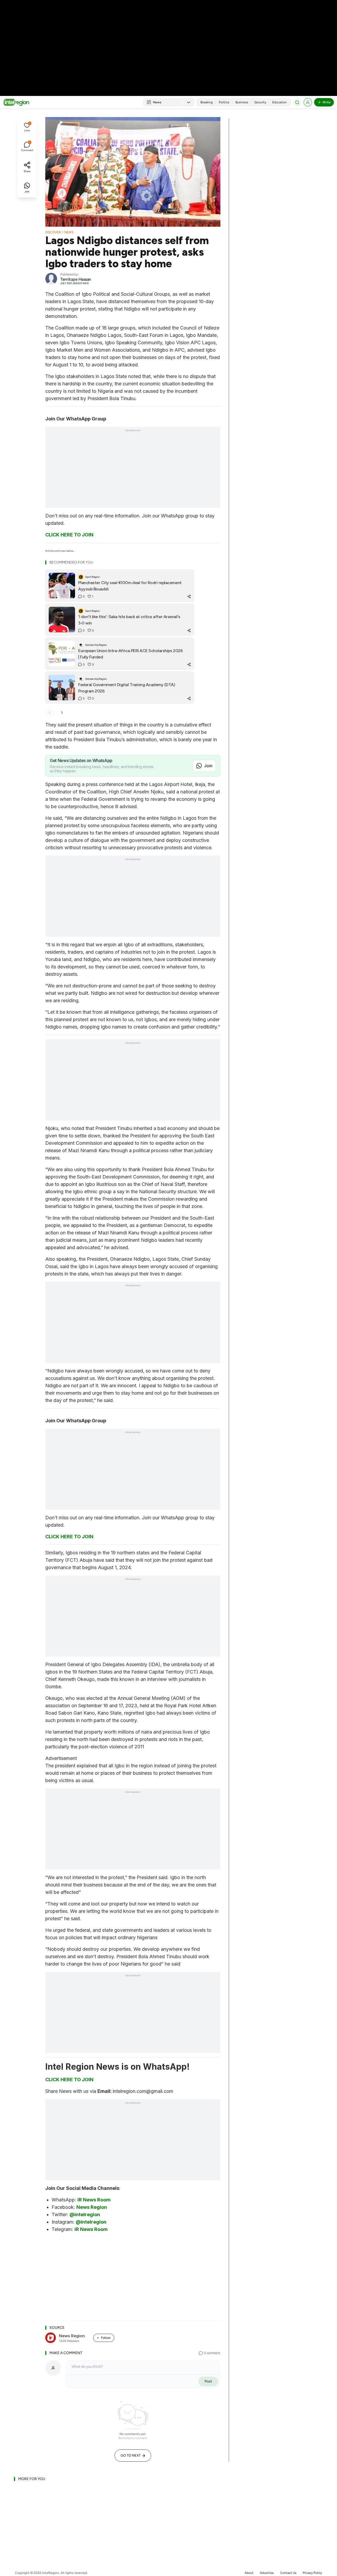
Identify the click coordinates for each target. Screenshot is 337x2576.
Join (208, 766)
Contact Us (288, 2573)
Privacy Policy (312, 2573)
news (69, 232)
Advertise (267, 2573)
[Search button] (297, 102)
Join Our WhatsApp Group (76, 419)
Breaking (207, 102)
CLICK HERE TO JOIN (69, 535)
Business (242, 102)
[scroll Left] (50, 712)
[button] (27, 128)
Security (260, 102)
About (249, 2573)
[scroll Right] (62, 712)
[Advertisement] (168, 42)
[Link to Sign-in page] (308, 102)
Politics (224, 102)
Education (279, 102)
